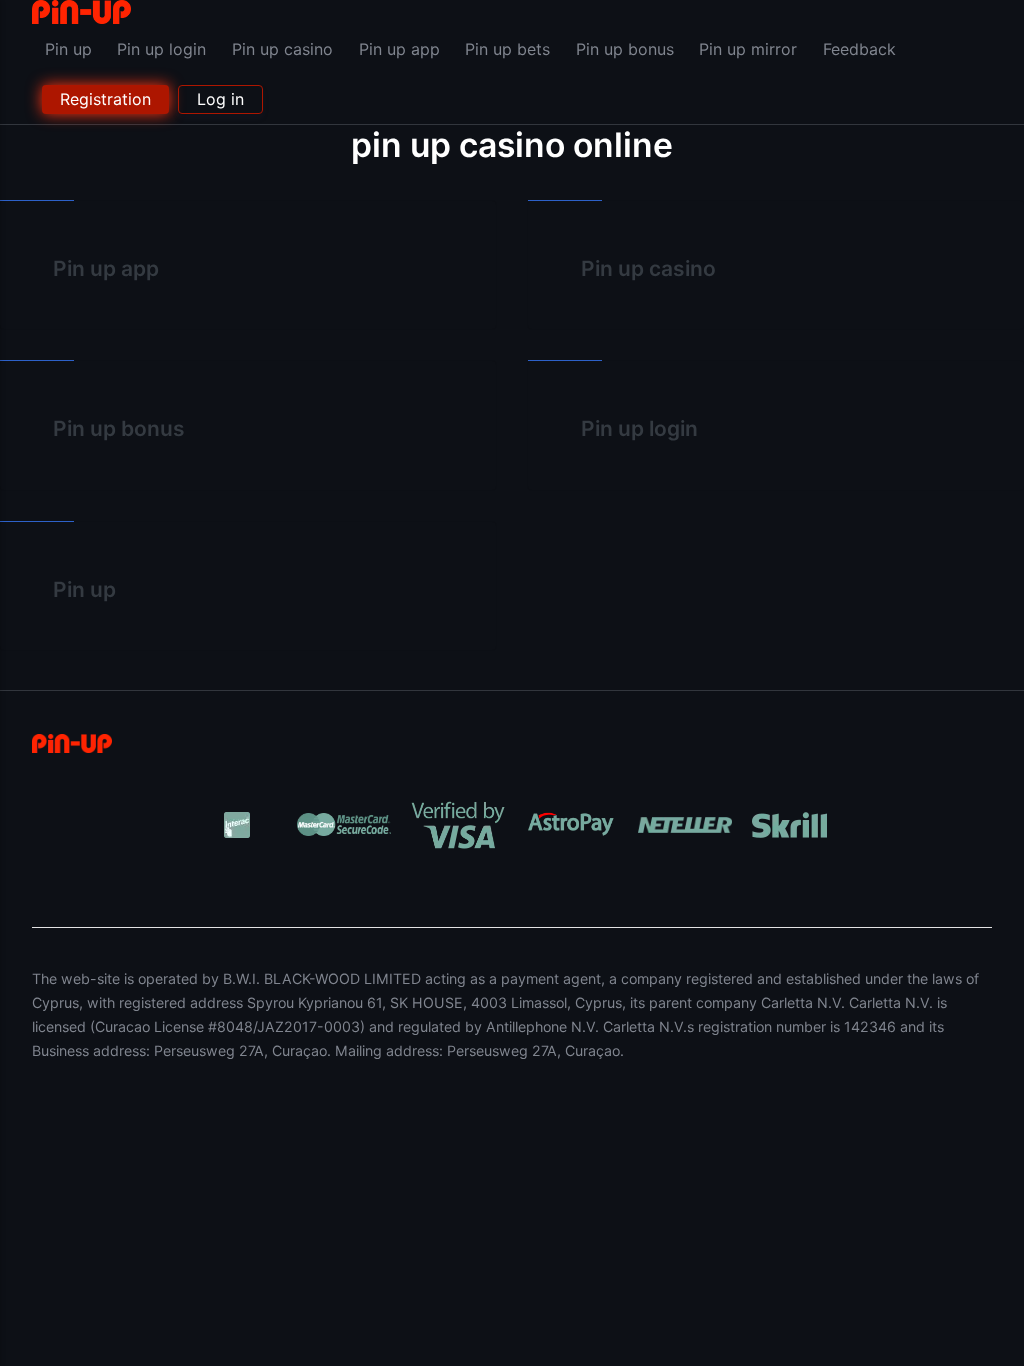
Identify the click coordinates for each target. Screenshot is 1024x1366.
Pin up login (161, 49)
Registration (105, 99)
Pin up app (399, 49)
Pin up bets (507, 49)
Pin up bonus (625, 49)
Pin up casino (282, 49)
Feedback (859, 49)
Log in (220, 99)
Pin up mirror (748, 49)
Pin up (68, 49)
